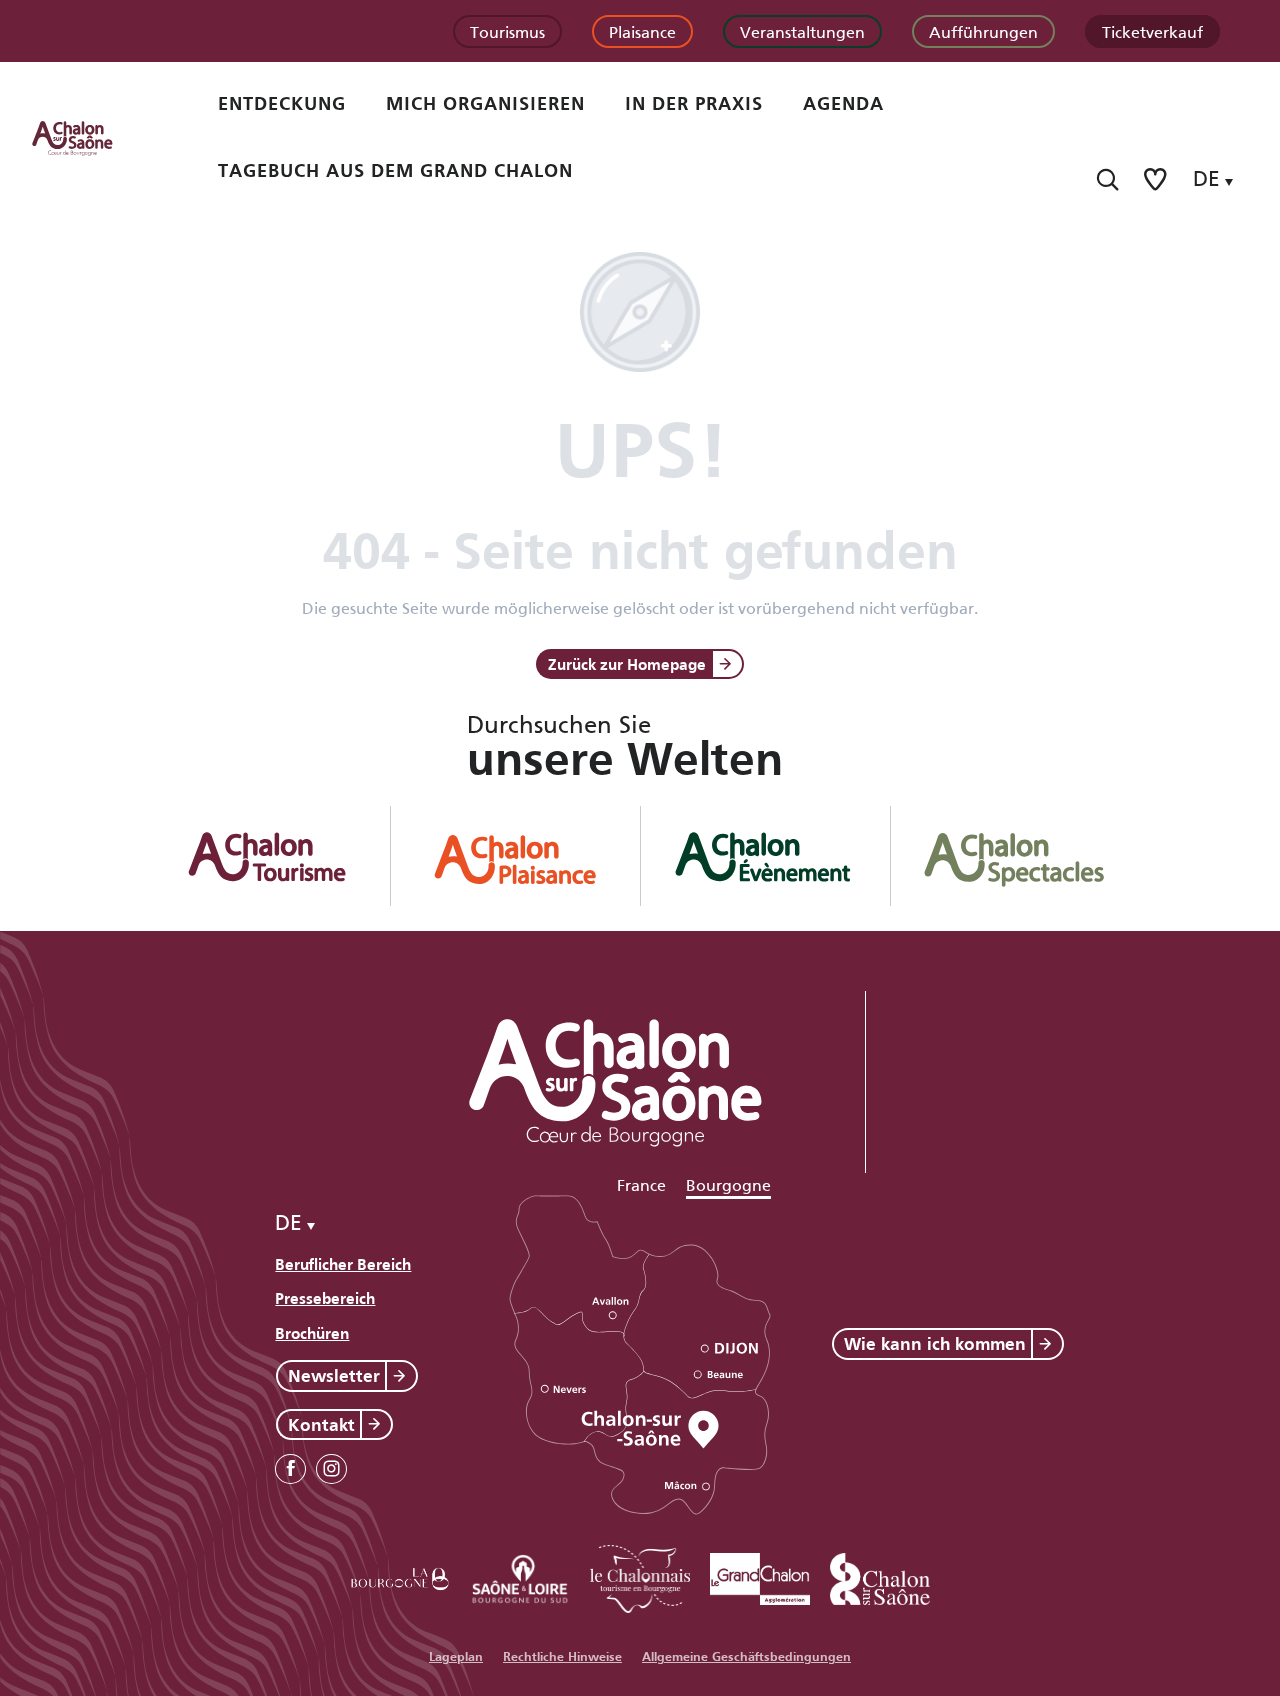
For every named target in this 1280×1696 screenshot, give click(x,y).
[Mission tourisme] (520, 1575)
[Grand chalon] (760, 1575)
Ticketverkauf (1152, 30)
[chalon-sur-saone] (91, 137)
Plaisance (642, 30)
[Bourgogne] (400, 1575)
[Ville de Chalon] (880, 1575)
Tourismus (507, 30)
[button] (1107, 179)
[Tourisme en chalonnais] (640, 1575)
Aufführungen (983, 30)
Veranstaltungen (802, 30)
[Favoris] (1157, 179)
